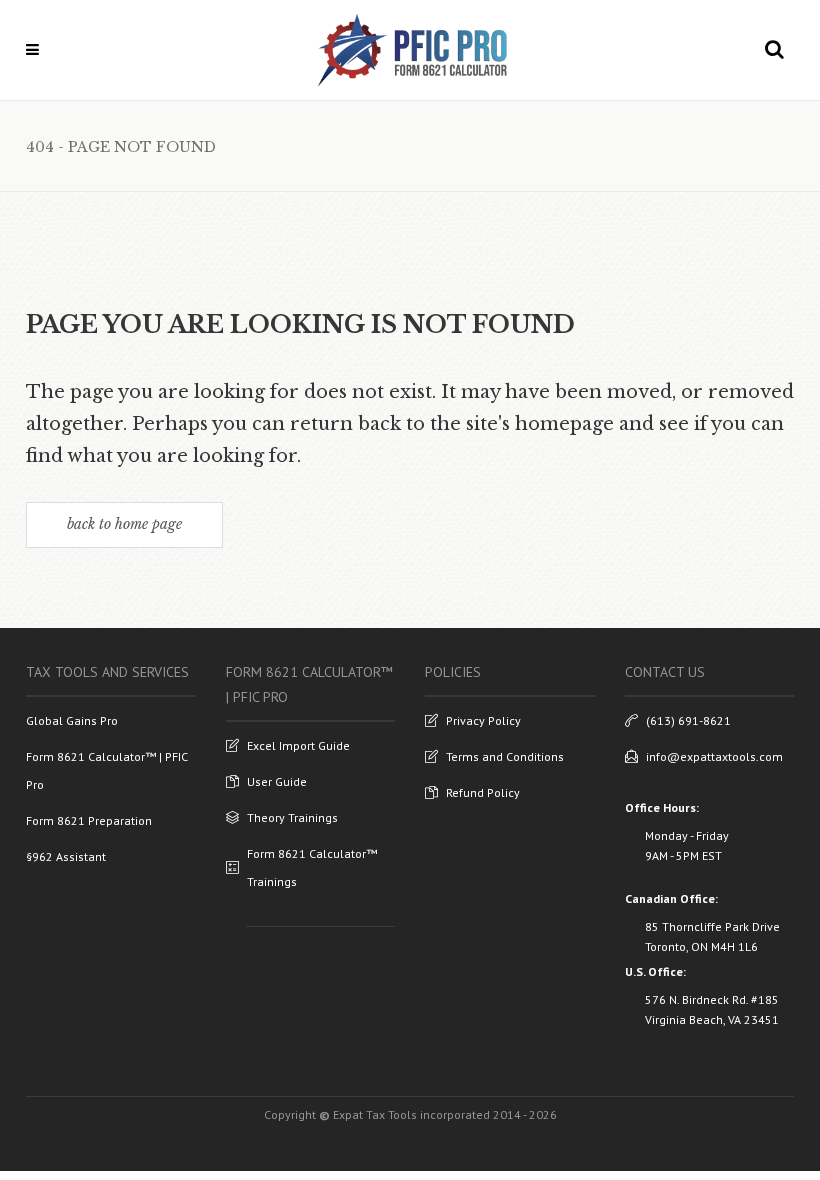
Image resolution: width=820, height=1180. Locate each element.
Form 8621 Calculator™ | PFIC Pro (107, 770)
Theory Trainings (292, 817)
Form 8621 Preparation (89, 820)
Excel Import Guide (298, 745)
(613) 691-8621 (688, 720)
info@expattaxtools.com (714, 756)
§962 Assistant (66, 856)
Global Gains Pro (72, 720)
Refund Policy (483, 792)
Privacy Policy (483, 720)
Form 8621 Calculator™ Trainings (312, 867)
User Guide (277, 781)
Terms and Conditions (505, 756)
